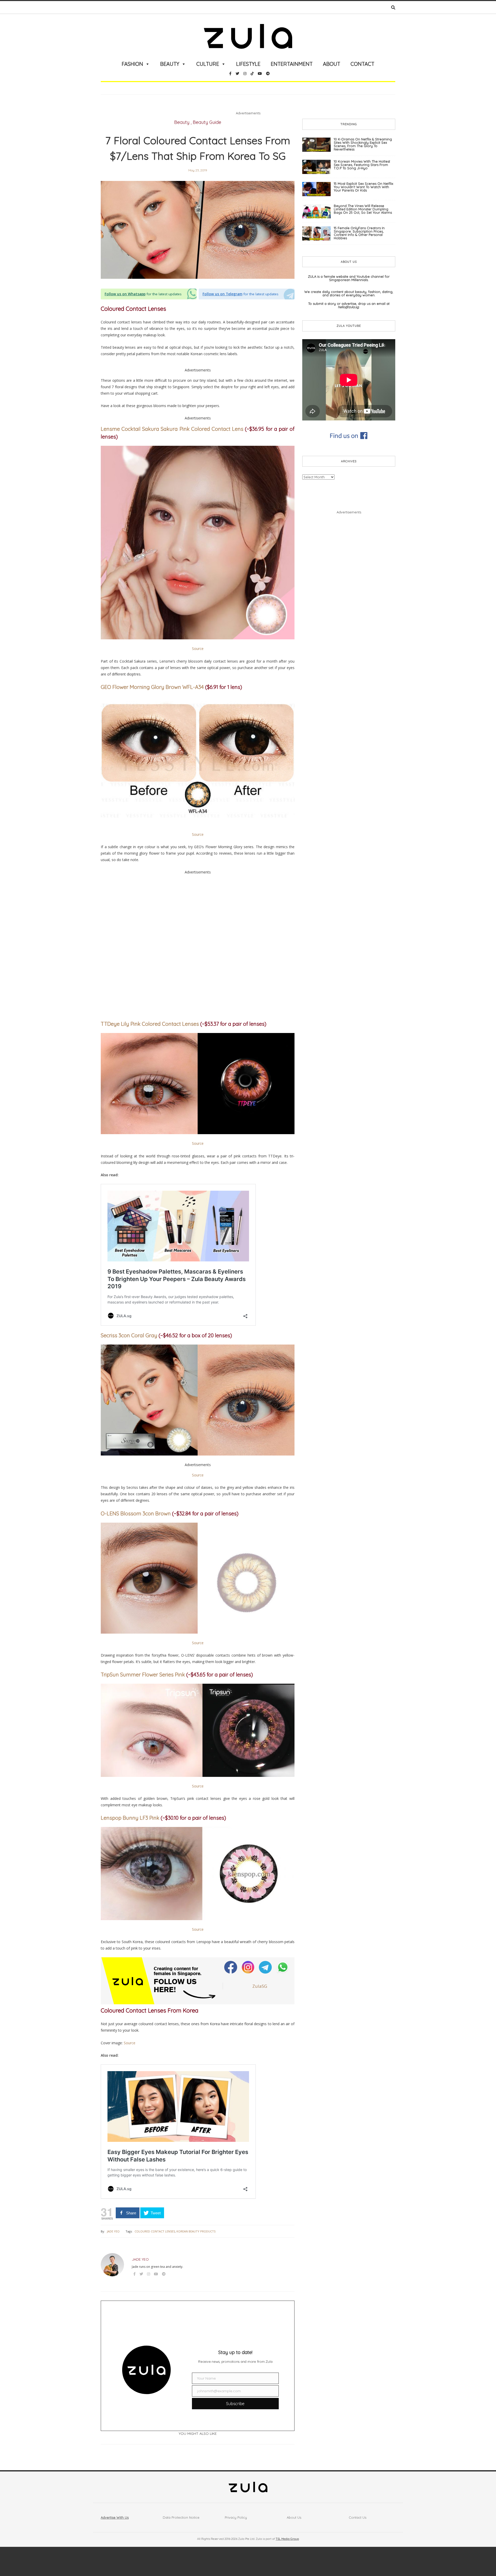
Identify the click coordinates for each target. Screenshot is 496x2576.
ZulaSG (260, 1986)
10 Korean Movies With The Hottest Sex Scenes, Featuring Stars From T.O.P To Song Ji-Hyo (362, 165)
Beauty (170, 64)
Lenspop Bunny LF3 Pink (130, 1818)
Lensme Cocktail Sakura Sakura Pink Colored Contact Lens (172, 429)
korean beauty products (196, 2231)
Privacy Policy (236, 2517)
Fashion (132, 64)
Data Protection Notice (181, 2517)
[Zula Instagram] (249, 1967)
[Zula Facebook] (231, 1967)
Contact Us (358, 2517)
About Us (294, 2517)
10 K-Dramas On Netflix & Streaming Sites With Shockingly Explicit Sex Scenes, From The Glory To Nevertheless (363, 144)
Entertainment (292, 64)
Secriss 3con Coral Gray (129, 1335)
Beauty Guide (207, 122)
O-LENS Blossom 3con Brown (136, 1513)
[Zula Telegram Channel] (266, 1967)
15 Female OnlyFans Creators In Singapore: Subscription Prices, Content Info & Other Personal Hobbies (359, 233)
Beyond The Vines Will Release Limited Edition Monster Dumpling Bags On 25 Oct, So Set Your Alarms (363, 209)
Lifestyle (248, 64)
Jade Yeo (113, 2231)
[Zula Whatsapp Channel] (283, 1967)
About (332, 64)
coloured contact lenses (155, 2231)
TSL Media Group (287, 2539)
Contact (362, 64)
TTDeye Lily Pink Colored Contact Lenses (150, 1024)
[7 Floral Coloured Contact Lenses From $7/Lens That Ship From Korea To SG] (198, 230)
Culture (208, 64)
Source (198, 649)
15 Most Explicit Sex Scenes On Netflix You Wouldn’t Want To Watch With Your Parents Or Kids (363, 187)
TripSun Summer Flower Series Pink (143, 1675)
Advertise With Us (115, 2517)
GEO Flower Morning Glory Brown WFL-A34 (152, 687)
